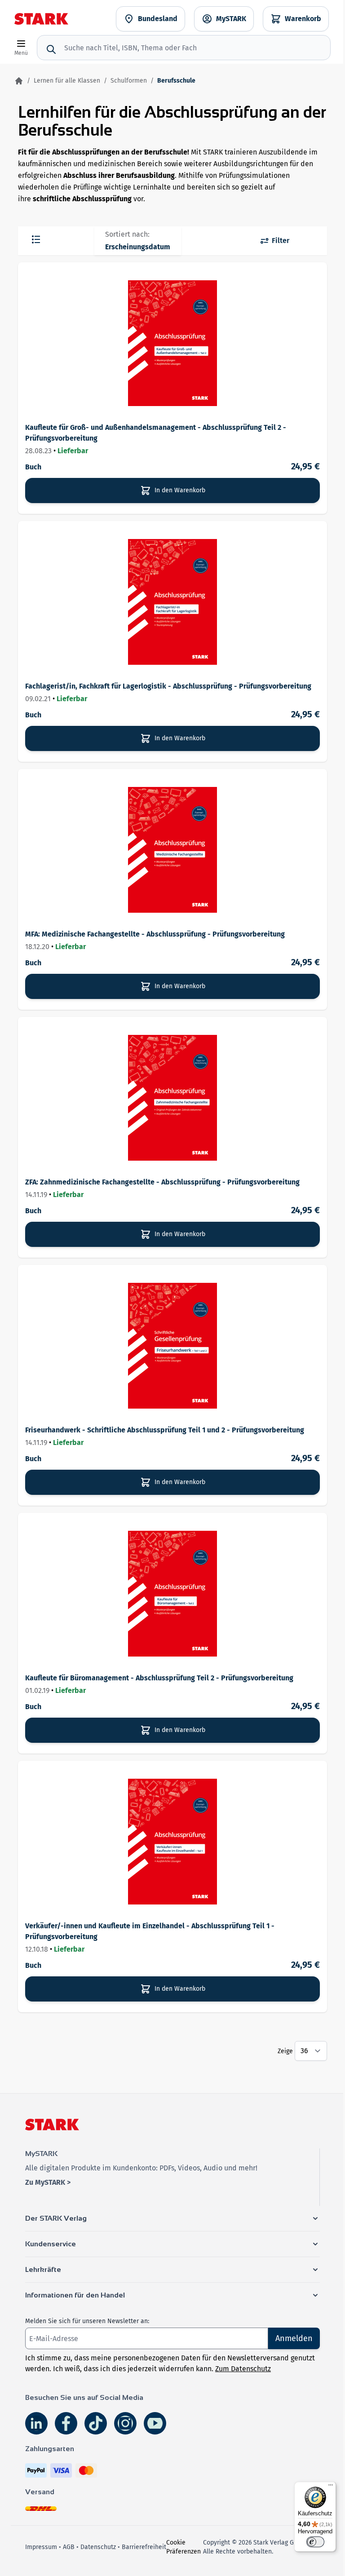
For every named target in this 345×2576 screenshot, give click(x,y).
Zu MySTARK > (48, 2182)
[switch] (315, 2542)
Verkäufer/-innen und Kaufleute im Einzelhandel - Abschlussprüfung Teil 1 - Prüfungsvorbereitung (150, 1931)
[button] (172, 2218)
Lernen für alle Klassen (67, 81)
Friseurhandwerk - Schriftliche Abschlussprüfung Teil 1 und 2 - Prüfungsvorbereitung (165, 1430)
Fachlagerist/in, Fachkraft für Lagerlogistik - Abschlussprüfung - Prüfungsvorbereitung (168, 686)
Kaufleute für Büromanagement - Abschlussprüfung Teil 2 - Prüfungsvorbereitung (159, 1678)
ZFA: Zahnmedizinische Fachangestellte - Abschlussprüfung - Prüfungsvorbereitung (162, 1182)
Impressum (41, 2547)
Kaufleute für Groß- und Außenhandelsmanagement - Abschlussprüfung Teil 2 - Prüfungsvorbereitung (156, 433)
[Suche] (51, 49)
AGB (69, 2547)
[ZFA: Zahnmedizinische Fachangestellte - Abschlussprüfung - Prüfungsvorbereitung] (172, 1098)
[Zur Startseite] (19, 81)
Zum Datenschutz (243, 2369)
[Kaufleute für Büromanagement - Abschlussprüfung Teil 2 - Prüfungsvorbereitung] (172, 1594)
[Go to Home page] (41, 19)
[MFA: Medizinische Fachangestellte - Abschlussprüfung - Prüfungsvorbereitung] (172, 850)
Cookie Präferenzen (184, 2547)
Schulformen (129, 81)
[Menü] (331, 2487)
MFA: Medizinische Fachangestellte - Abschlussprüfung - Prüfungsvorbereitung (155, 934)
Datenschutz (98, 2547)
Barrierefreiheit (144, 2547)
